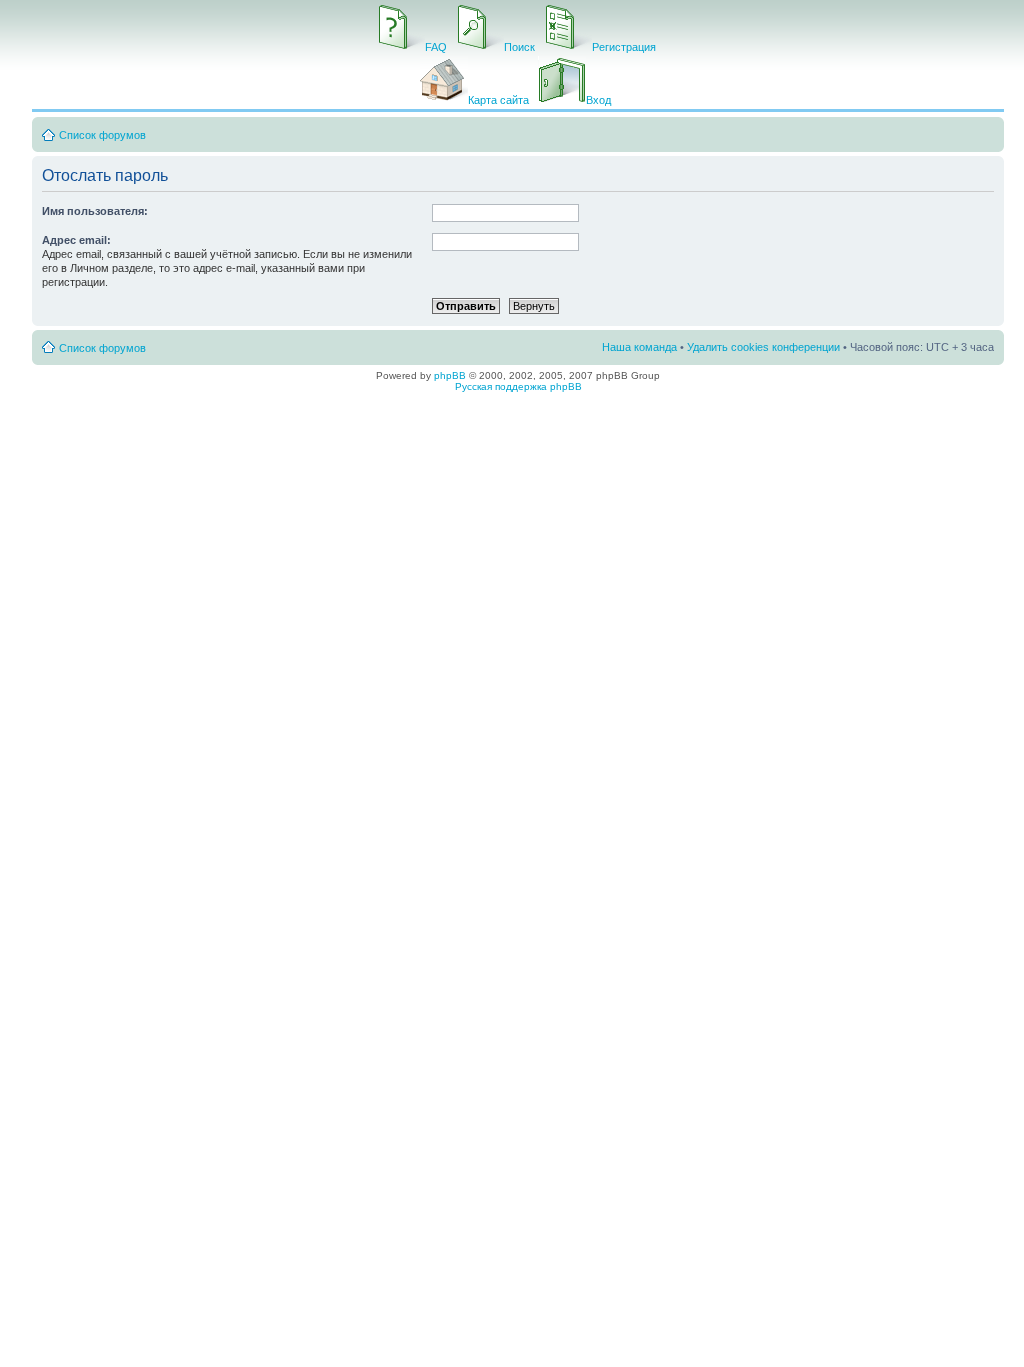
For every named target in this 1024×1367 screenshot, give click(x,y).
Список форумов (102, 135)
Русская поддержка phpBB (518, 386)
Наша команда (639, 347)
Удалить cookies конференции (763, 347)
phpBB (450, 375)
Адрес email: (76, 240)
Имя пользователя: (95, 211)
